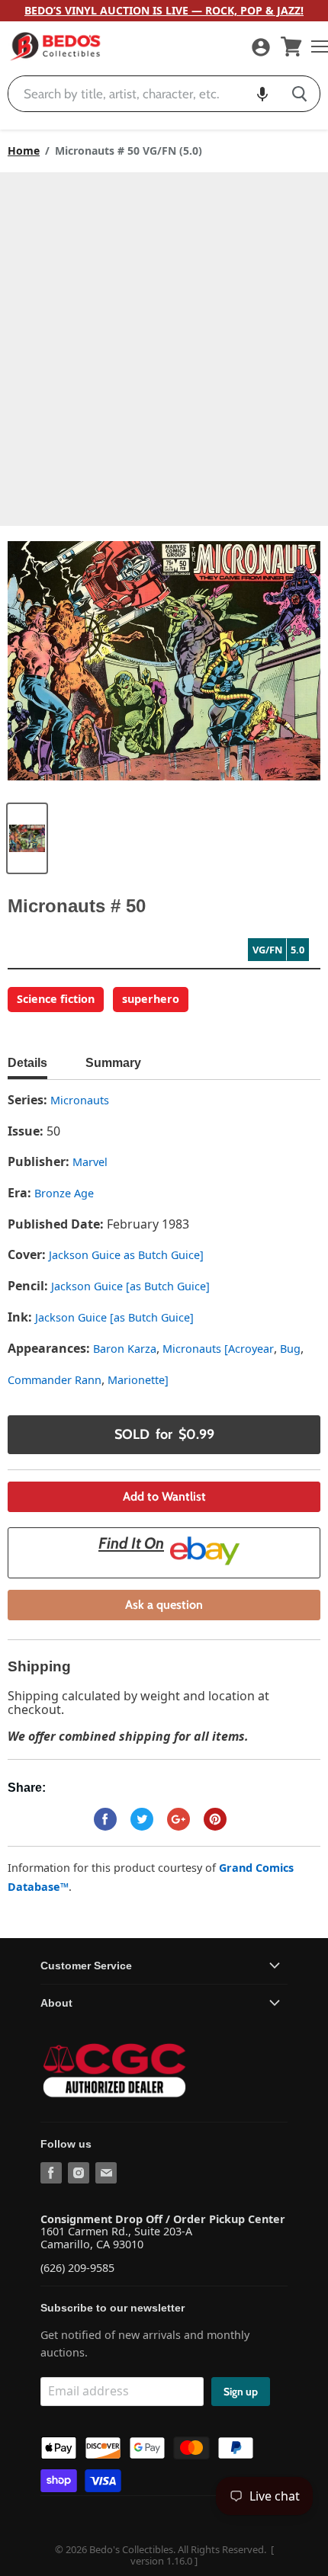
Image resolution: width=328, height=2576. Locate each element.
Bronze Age (64, 1193)
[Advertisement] (164, 344)
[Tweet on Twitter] (142, 1819)
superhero (151, 999)
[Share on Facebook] (105, 1819)
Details (27, 1063)
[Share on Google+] (178, 1819)
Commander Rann (55, 1380)
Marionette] (138, 1380)
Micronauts (80, 1100)
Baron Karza (125, 1349)
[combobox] (144, 94)
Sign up (241, 2392)
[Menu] (316, 46)
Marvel (90, 1162)
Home (24, 151)
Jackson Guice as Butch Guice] (126, 1255)
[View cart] (291, 46)
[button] (262, 94)
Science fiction (56, 999)
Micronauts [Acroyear (218, 1349)
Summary (113, 1063)
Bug (290, 1349)
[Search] (299, 94)
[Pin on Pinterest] (215, 1819)
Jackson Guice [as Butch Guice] (130, 1286)
